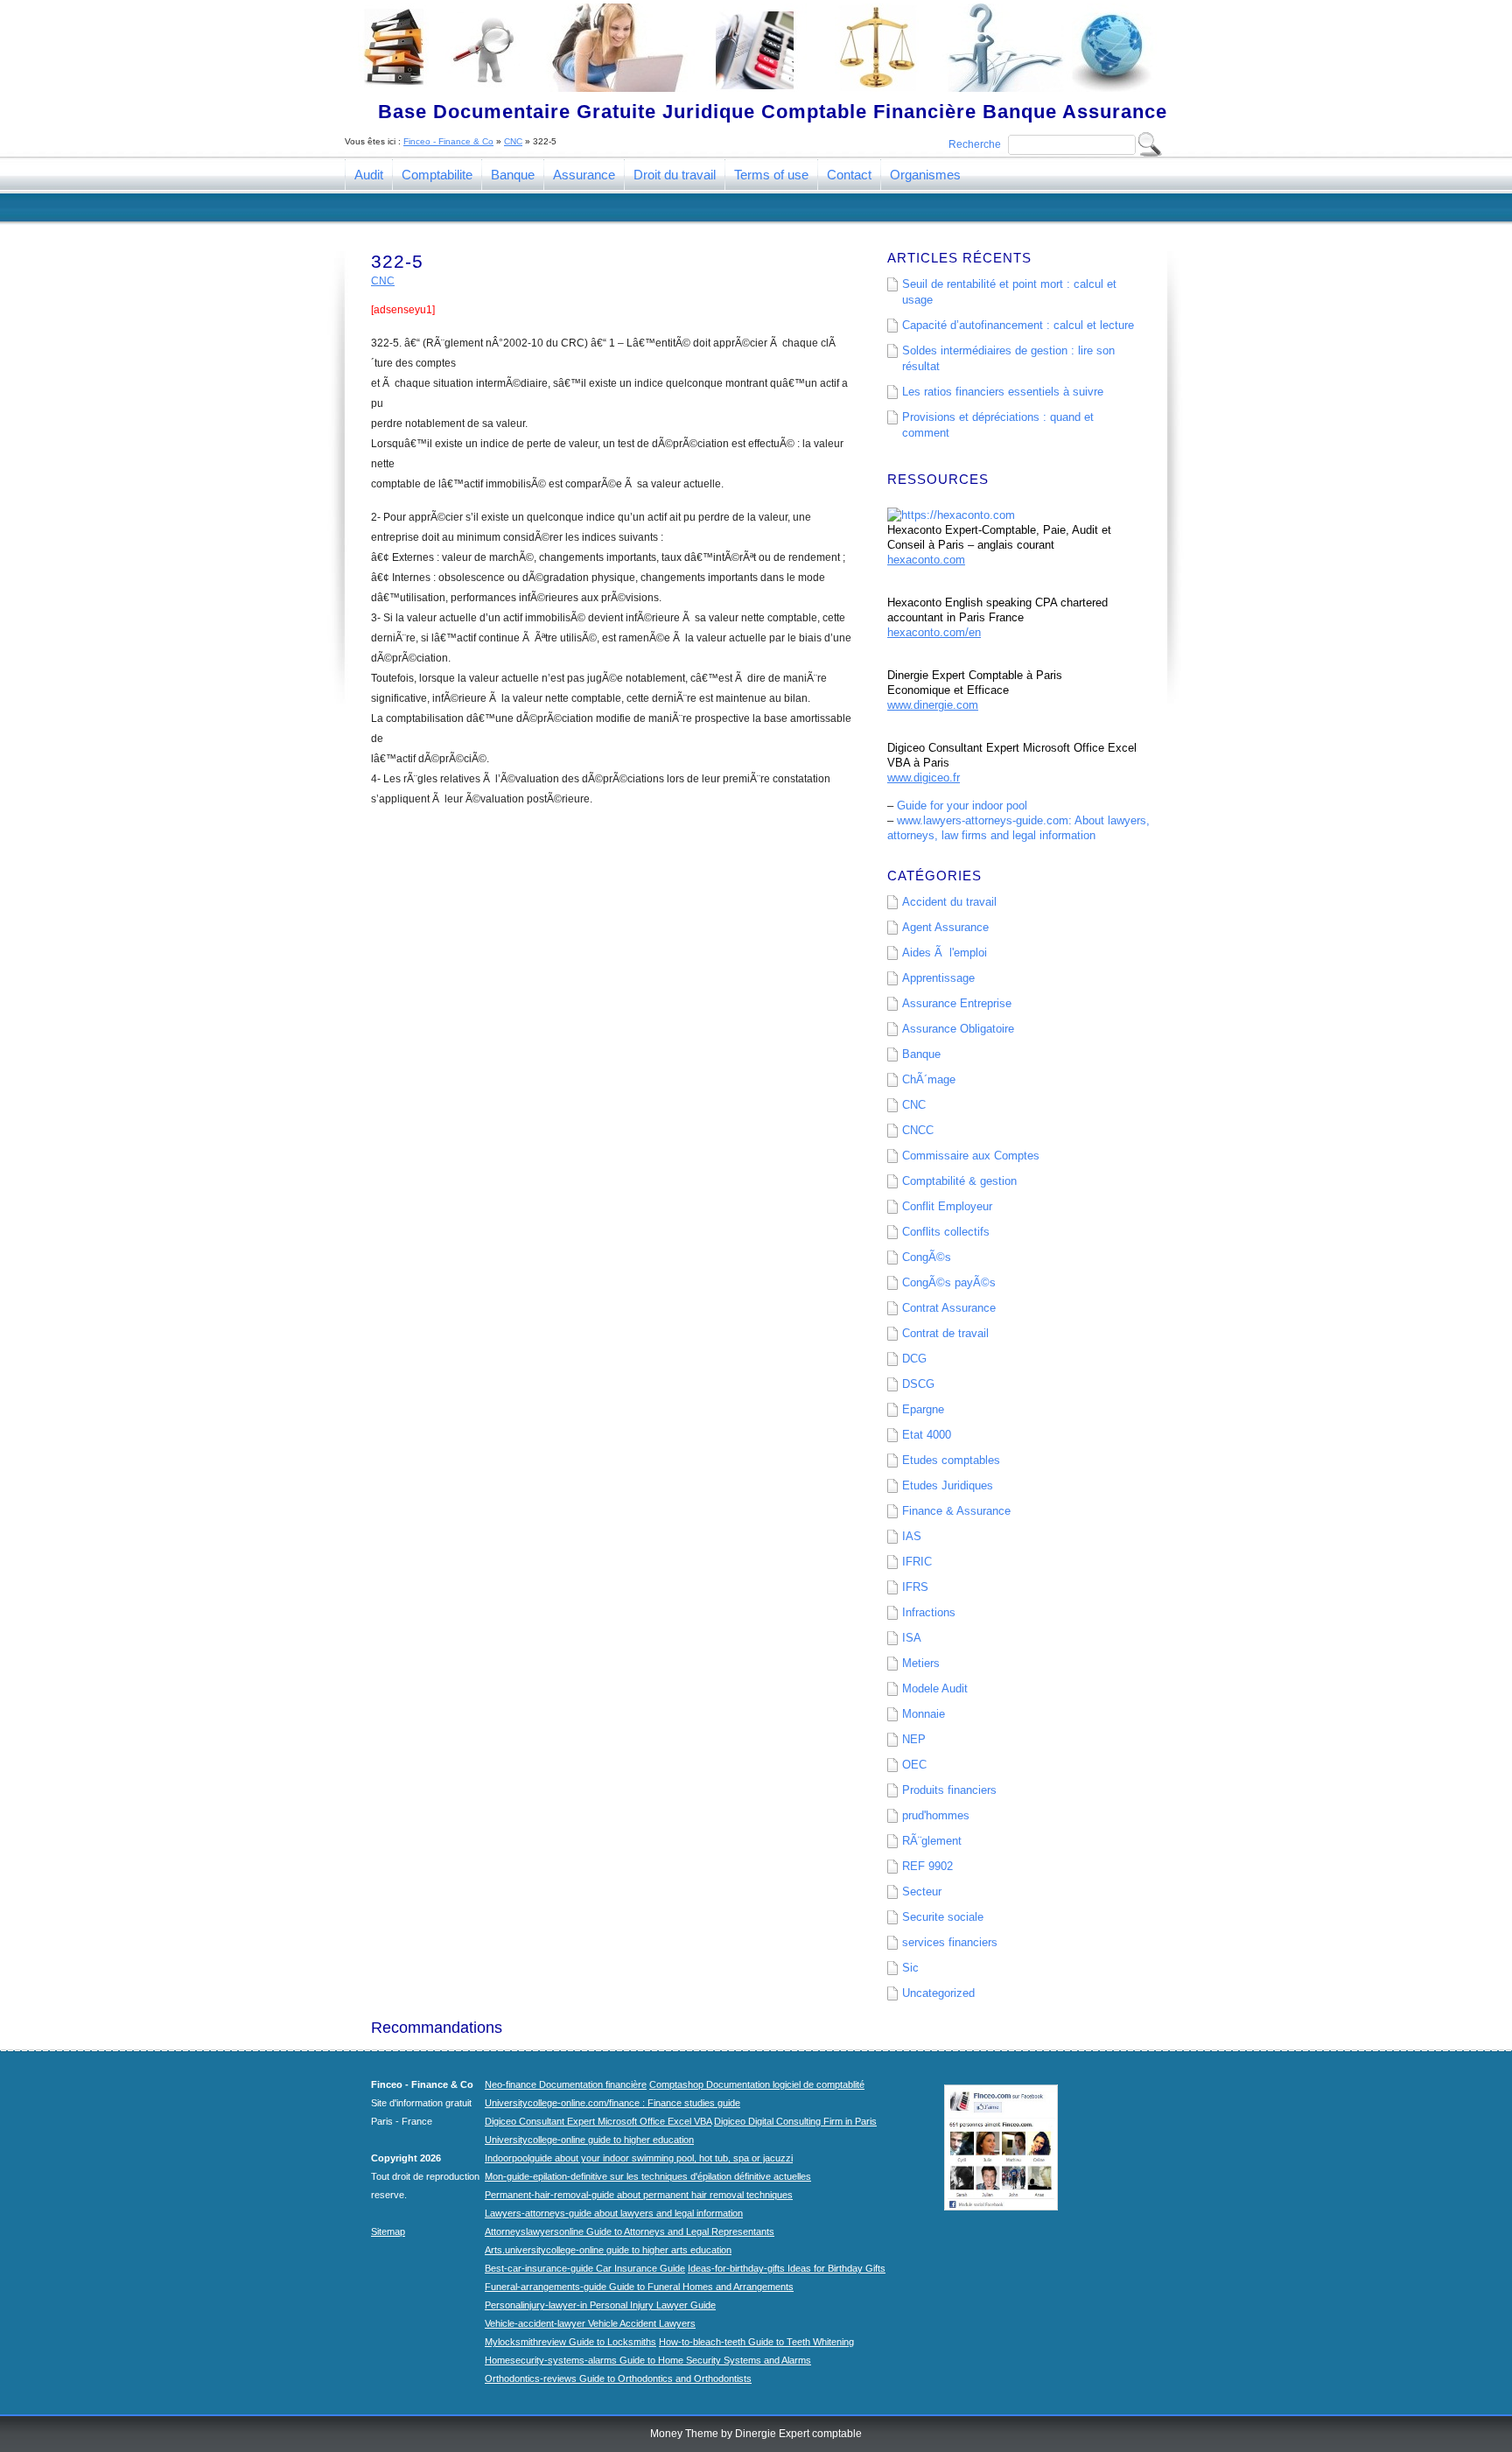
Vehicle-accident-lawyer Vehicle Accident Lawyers (590, 2323)
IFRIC (917, 1562)
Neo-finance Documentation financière (566, 2084)
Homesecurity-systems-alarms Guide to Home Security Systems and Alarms (648, 2360)
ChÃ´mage (929, 1079)
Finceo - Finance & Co (448, 141)
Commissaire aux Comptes (971, 1156)
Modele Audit (935, 1688)
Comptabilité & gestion (959, 1181)
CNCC (918, 1130)
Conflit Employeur (947, 1206)
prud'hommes (936, 1815)
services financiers (950, 1942)
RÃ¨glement (932, 1841)
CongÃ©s (927, 1257)
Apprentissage (938, 978)
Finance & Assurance (956, 1511)
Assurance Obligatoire (958, 1029)
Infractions (929, 1612)
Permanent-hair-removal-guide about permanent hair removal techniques (639, 2195)
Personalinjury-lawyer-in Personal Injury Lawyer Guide (600, 2305)
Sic (910, 1968)
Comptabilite (437, 175)
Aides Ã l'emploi (945, 953)
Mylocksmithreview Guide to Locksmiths (570, 2342)
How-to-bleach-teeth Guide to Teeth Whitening (756, 2342)
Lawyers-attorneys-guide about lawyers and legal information (614, 2213)
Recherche (975, 144)
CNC (513, 141)
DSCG (918, 1384)
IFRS (915, 1587)
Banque (513, 175)
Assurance (584, 175)
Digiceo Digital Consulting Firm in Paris (795, 2121)
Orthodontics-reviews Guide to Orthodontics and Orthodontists (618, 2378)
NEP (914, 1739)
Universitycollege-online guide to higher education (589, 2140)
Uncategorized (938, 1993)
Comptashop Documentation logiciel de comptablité (757, 2084)
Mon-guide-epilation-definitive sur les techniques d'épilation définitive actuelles (648, 2176)
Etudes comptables (951, 1460)
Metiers (921, 1663)
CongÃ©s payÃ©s (949, 1282)
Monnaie (924, 1714)
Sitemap (388, 2231)
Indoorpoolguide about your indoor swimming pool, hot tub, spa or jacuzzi (639, 2158)
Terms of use (771, 175)
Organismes (925, 175)
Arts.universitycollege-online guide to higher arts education (608, 2250)
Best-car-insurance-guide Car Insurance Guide (585, 2268)
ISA (912, 1638)
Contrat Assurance (949, 1308)
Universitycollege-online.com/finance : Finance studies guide (612, 2103)
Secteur (922, 1892)
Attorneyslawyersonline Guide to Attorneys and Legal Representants (630, 2231)
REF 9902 (927, 1866)
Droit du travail (675, 175)
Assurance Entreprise (957, 1003)
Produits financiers (949, 1790)
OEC (914, 1765)
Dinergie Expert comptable (798, 2434)
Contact (849, 175)
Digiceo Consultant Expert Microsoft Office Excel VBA (598, 2121)
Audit (369, 175)
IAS (912, 1536)
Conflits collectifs (946, 1232)
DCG (914, 1359)
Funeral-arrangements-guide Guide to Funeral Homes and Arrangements (639, 2287)
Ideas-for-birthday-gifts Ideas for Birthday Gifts (787, 2268)
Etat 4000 (927, 1435)
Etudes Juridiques (948, 1485)
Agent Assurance (945, 927)
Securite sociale (943, 1917)
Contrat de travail (945, 1333)
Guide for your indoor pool (962, 806)
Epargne (923, 1409)
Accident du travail (949, 902)
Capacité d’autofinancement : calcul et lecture (1018, 325)
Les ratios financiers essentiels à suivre (1003, 392)
